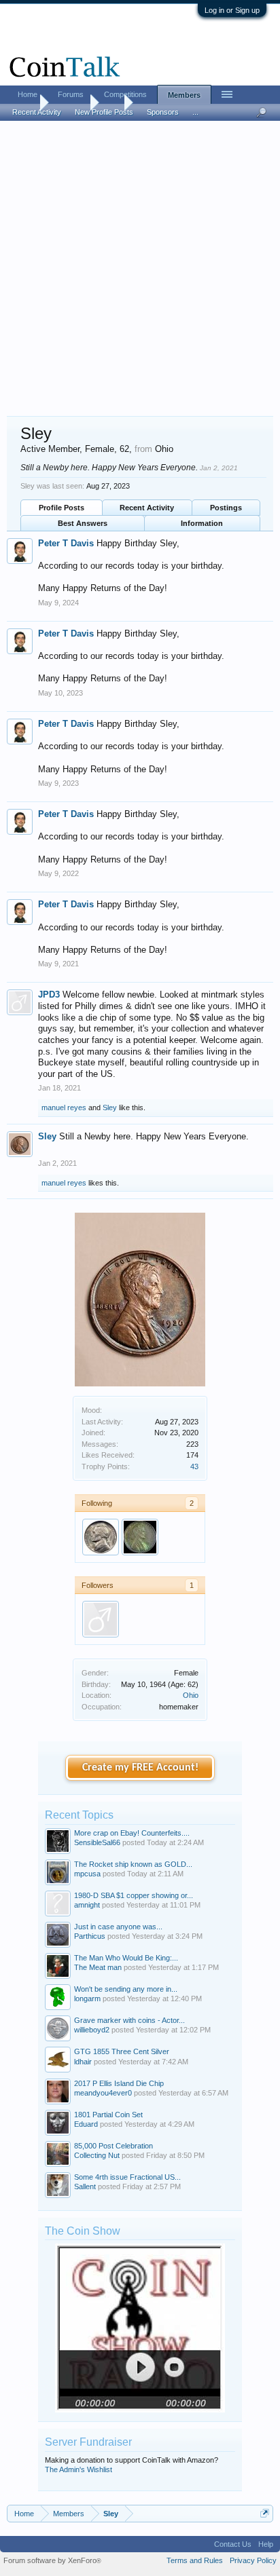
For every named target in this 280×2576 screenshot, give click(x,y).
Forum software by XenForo (52, 2560)
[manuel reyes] (101, 1619)
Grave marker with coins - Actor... (129, 2020)
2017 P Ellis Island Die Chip (119, 2083)
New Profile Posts (104, 112)
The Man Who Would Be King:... (126, 1958)
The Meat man (98, 1967)
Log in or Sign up (232, 10)
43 (194, 1466)
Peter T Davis (66, 543)
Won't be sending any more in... (126, 1989)
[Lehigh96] (101, 1537)
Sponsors (163, 112)
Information (202, 523)
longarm (87, 1999)
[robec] (140, 1537)
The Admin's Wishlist (78, 2469)
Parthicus (90, 1936)
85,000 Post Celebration (113, 2146)
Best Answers (83, 523)
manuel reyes (64, 1107)
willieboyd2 (92, 2030)
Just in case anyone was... (118, 1927)
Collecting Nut (97, 2155)
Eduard (86, 2124)
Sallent (85, 2186)
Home (28, 94)
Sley (110, 1107)
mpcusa (87, 1874)
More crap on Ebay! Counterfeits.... (132, 1833)
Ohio (191, 1695)
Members (184, 95)
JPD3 (49, 995)
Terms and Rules (195, 2560)
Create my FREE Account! (140, 1768)
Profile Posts (62, 508)
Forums (71, 94)
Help (266, 2544)
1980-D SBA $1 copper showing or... (134, 1895)
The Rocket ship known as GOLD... (133, 1864)
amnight (87, 1905)
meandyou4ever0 (103, 2093)
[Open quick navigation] (265, 2513)
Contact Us (233, 2544)
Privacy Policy (253, 2560)
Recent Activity (147, 508)
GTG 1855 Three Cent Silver (122, 2051)
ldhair (83, 2062)
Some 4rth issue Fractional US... (127, 2177)
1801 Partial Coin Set (108, 2115)
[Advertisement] (140, 269)
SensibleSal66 (97, 1842)
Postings (226, 508)
